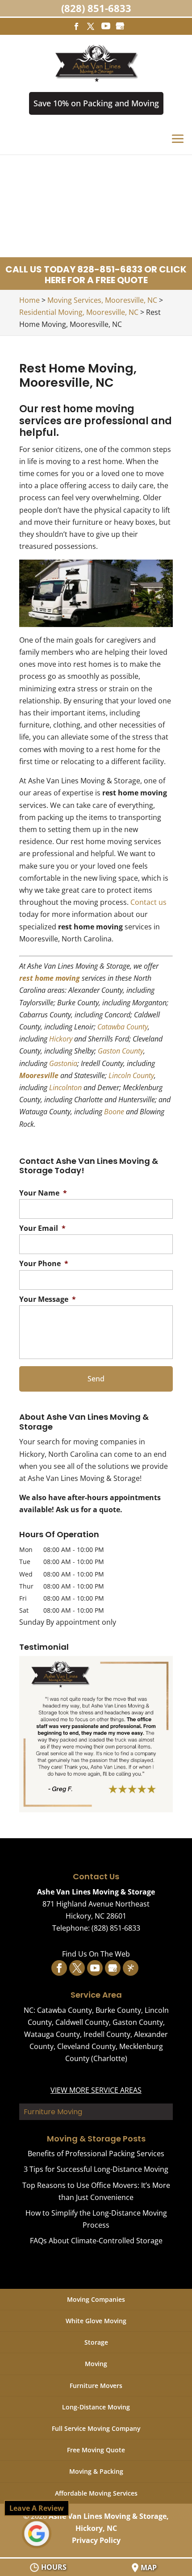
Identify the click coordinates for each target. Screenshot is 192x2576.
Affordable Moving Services (96, 2493)
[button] (96, 1734)
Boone (114, 1112)
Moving (96, 2364)
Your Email (42, 1228)
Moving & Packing (96, 2471)
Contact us (148, 902)
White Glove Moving (96, 2321)
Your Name (43, 1193)
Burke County (118, 2010)
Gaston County (121, 1051)
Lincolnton (65, 1087)
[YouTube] (106, 26)
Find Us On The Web (96, 1954)
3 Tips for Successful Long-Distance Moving (96, 2169)
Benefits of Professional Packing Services (96, 2154)
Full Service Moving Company (96, 2428)
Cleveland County (86, 2046)
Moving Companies (96, 2299)
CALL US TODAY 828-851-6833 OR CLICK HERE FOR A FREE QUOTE (96, 275)
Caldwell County (82, 2022)
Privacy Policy (96, 2540)
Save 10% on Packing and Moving (96, 103)
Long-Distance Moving (96, 2407)
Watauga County (52, 2034)
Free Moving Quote (96, 2450)
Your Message (48, 1299)
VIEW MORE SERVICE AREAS (96, 2090)
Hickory (61, 1039)
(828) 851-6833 (96, 8)
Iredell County (107, 2034)
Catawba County (123, 1027)
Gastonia (63, 1063)
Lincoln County (131, 1075)
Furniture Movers (96, 2386)
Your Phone (44, 1264)
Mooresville (39, 1075)
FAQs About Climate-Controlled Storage (96, 2241)
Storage (96, 2342)
